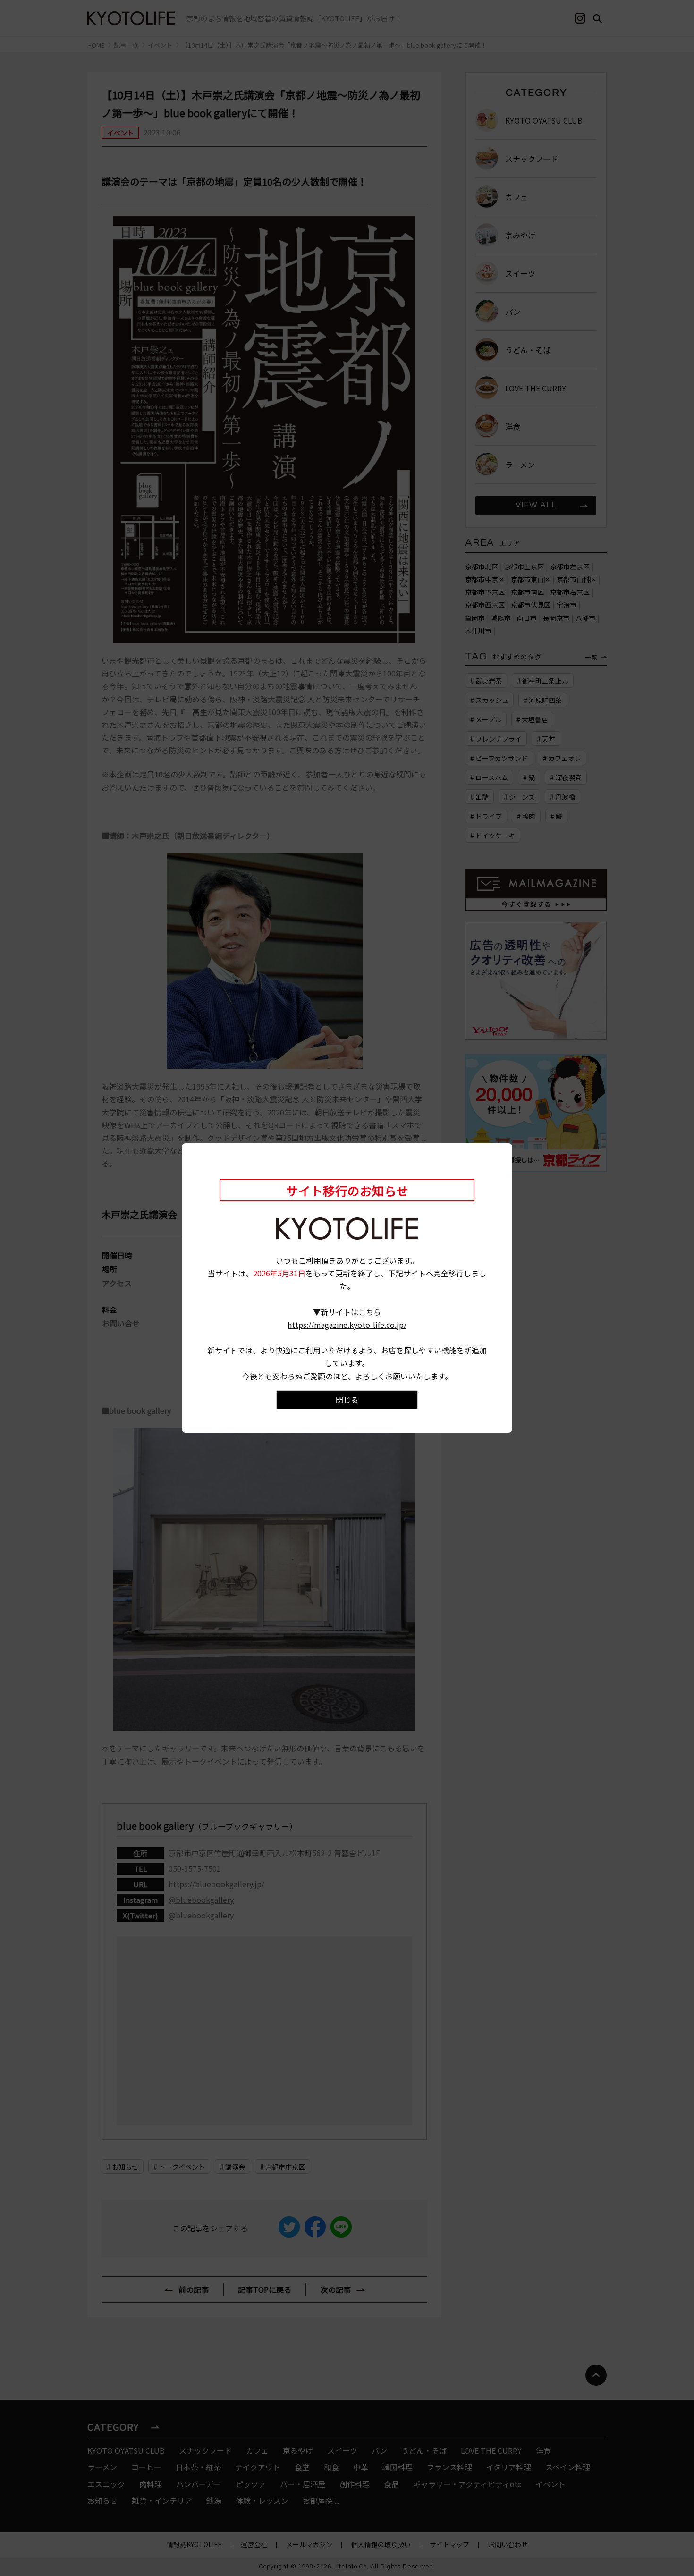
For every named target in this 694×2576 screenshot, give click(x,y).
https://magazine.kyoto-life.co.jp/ (347, 1325)
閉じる (347, 1400)
